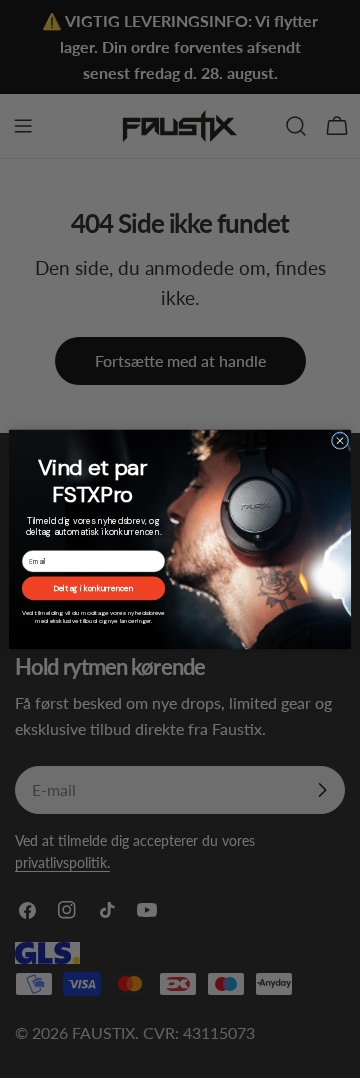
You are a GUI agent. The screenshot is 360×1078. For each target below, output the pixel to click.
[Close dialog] (339, 440)
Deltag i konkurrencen (93, 588)
